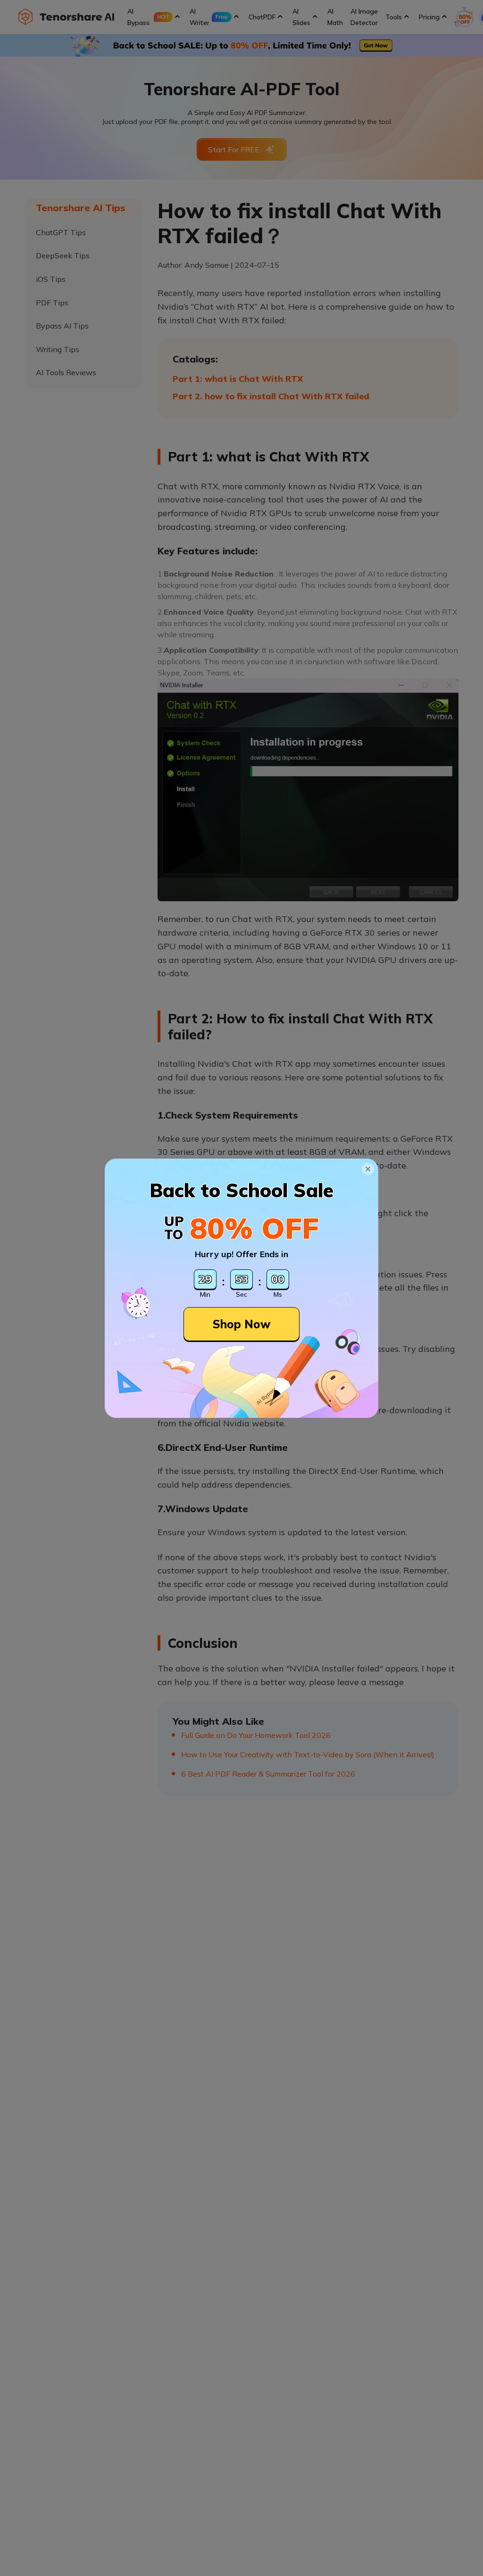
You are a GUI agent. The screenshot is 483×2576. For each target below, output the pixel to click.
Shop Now (241, 1324)
